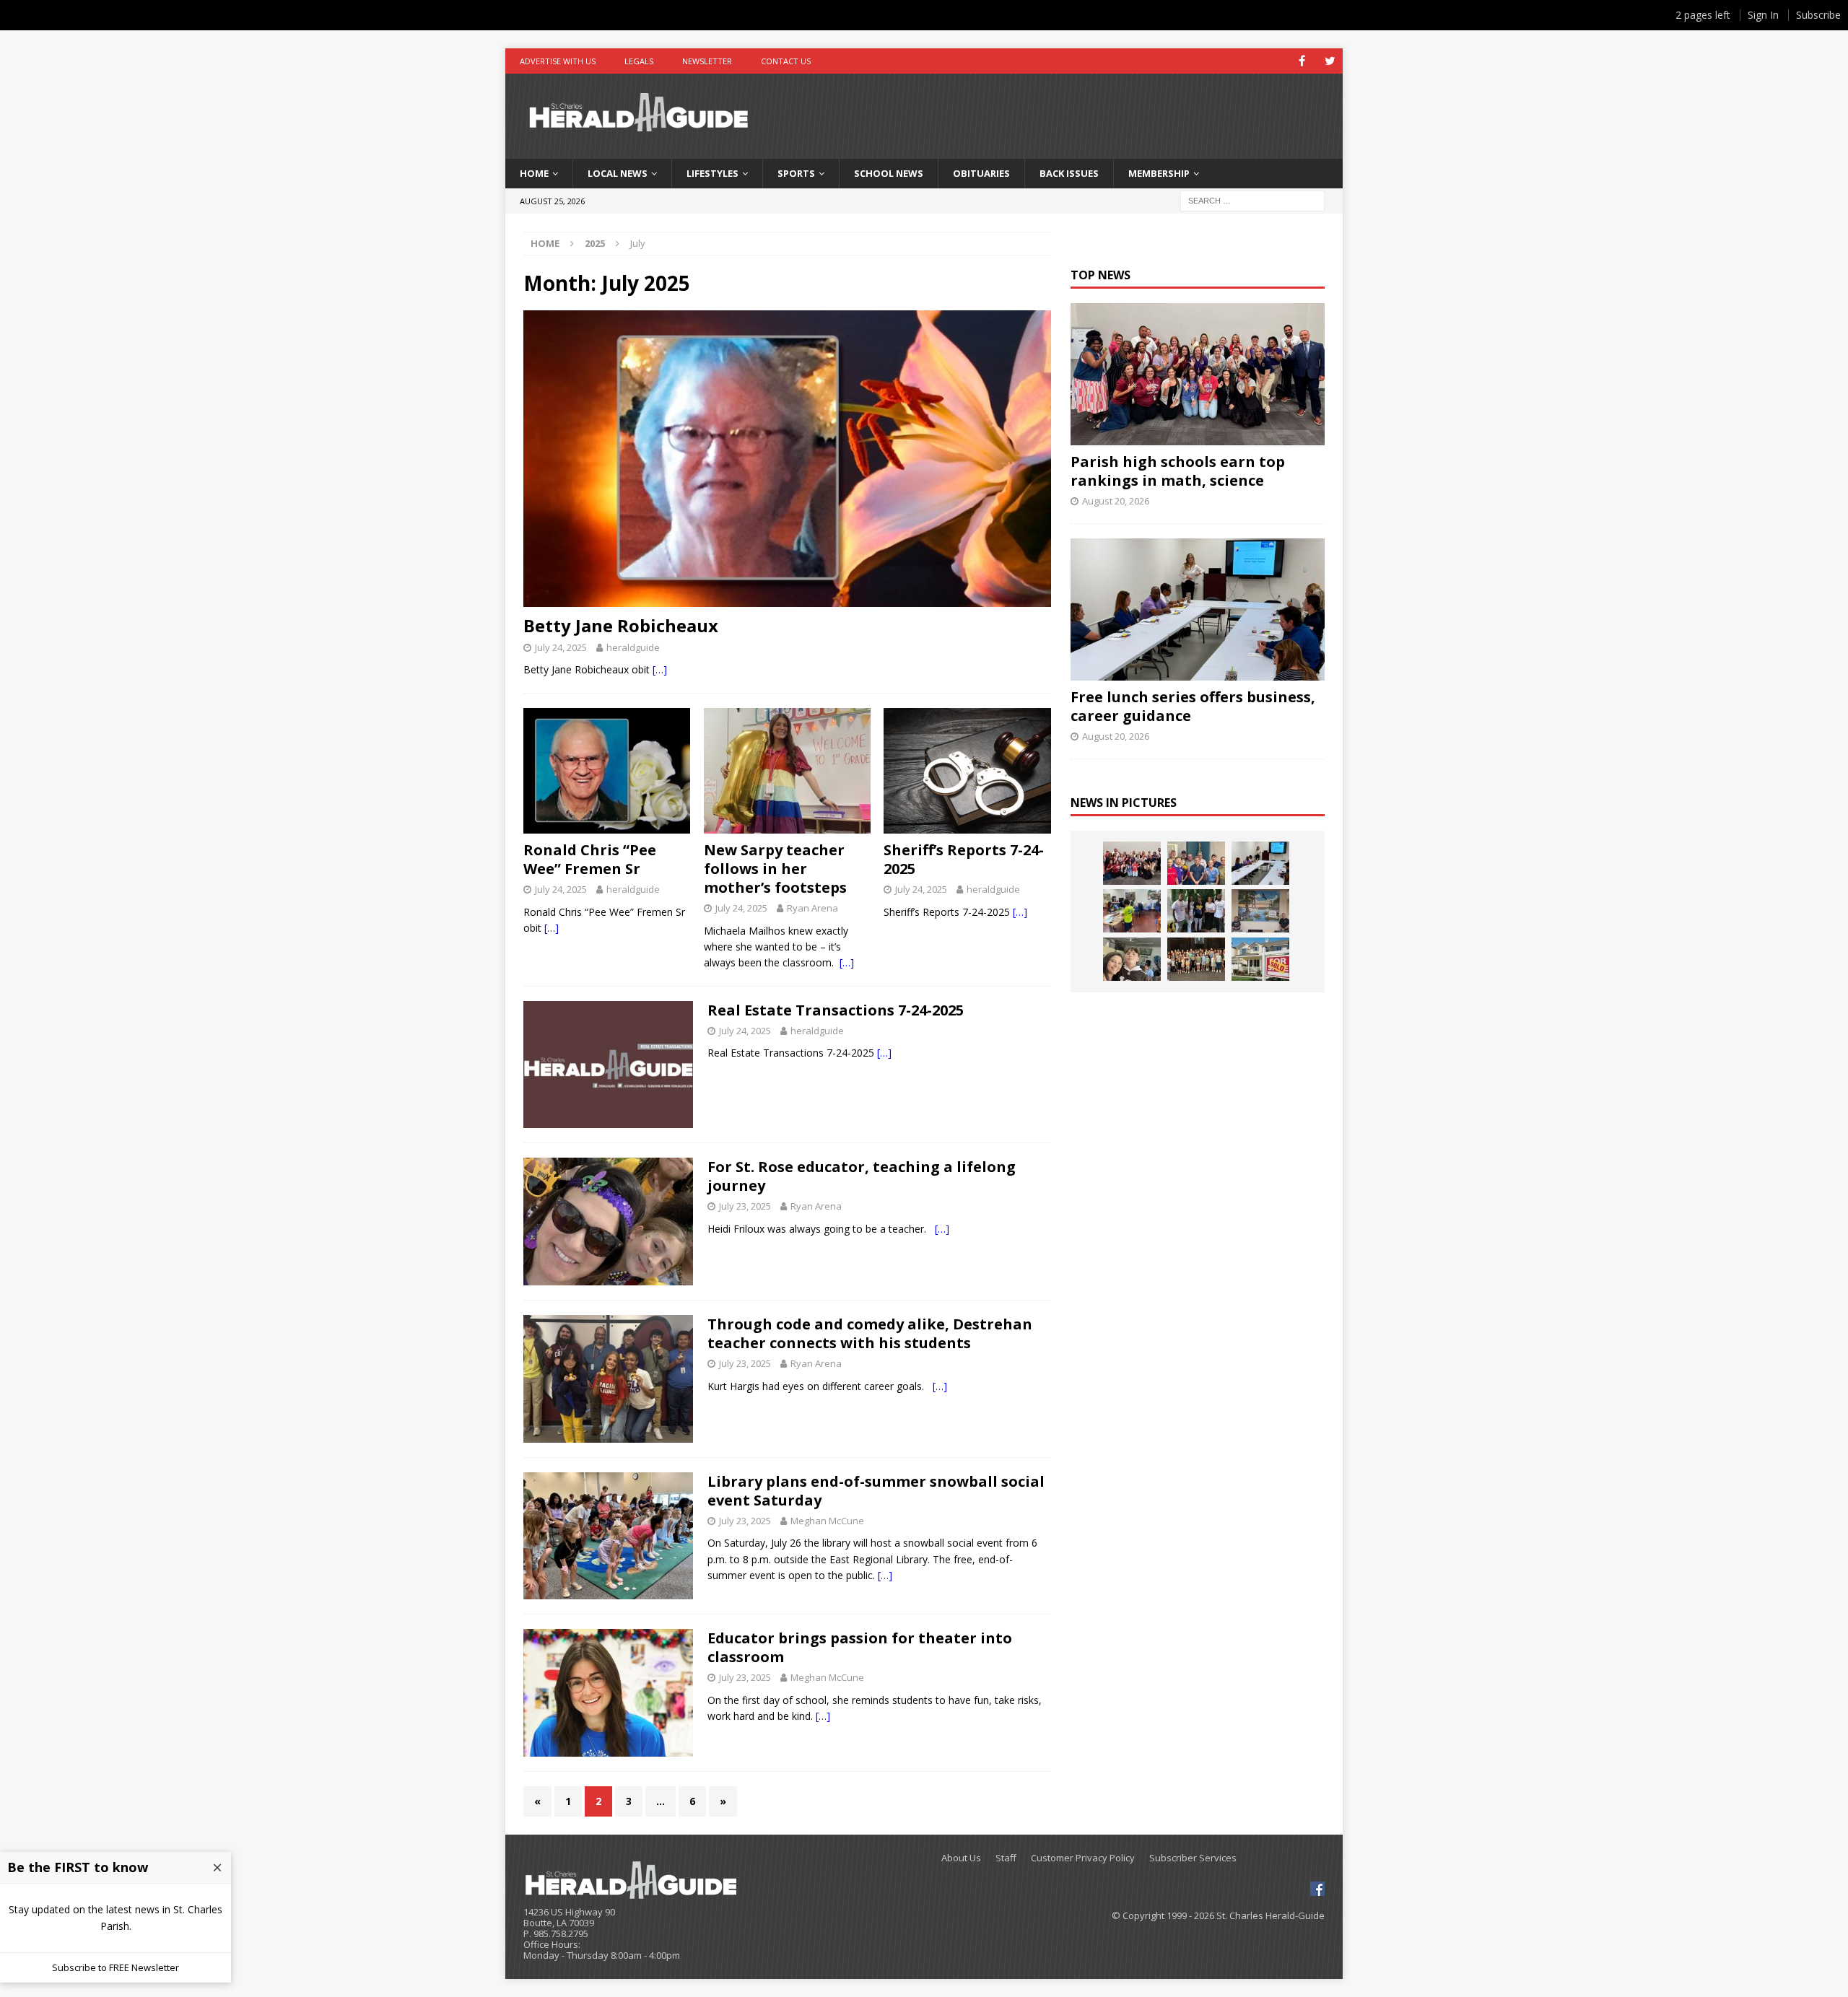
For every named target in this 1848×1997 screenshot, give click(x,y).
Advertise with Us (558, 61)
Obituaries (981, 173)
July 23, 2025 (745, 1206)
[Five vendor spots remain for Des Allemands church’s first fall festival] (1196, 959)
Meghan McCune (827, 1521)
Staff (1006, 1858)
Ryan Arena (812, 908)
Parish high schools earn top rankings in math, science (1178, 471)
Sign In (1763, 15)
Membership (1159, 173)
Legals (639, 61)
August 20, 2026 (1116, 501)
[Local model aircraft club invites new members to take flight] (1196, 863)
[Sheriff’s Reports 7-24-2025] (967, 771)
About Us (961, 1858)
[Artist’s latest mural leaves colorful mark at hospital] (1260, 911)
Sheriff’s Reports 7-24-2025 (964, 859)
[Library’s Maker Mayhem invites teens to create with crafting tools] (1132, 911)
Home (534, 173)
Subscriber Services (1193, 1858)
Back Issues (1069, 173)
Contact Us (786, 61)
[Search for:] (1252, 200)
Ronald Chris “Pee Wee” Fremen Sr (590, 859)
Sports (796, 173)
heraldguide (633, 647)
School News (889, 173)
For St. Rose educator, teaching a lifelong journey (862, 1176)
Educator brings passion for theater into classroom (860, 1647)
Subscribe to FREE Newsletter (115, 1967)
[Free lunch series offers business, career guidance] (1197, 609)
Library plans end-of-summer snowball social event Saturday (876, 1491)
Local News (618, 173)
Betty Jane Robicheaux (621, 625)
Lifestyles (712, 173)
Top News (1100, 275)
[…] (660, 669)
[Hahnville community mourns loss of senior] (1196, 911)
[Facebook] (1302, 61)
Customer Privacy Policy (1083, 1858)
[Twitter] (1330, 61)
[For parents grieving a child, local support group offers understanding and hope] (1132, 959)
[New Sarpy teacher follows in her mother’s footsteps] (787, 771)
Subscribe (1818, 15)
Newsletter (707, 61)
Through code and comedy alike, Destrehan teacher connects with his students (870, 1333)
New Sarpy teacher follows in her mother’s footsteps (781, 869)
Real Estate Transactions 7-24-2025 (836, 1010)
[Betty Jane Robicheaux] (787, 459)
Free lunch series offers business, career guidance (1193, 706)
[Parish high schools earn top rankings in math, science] (1197, 374)
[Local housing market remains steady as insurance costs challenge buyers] (1260, 959)
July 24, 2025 (561, 647)
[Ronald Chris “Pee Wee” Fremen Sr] (607, 771)
